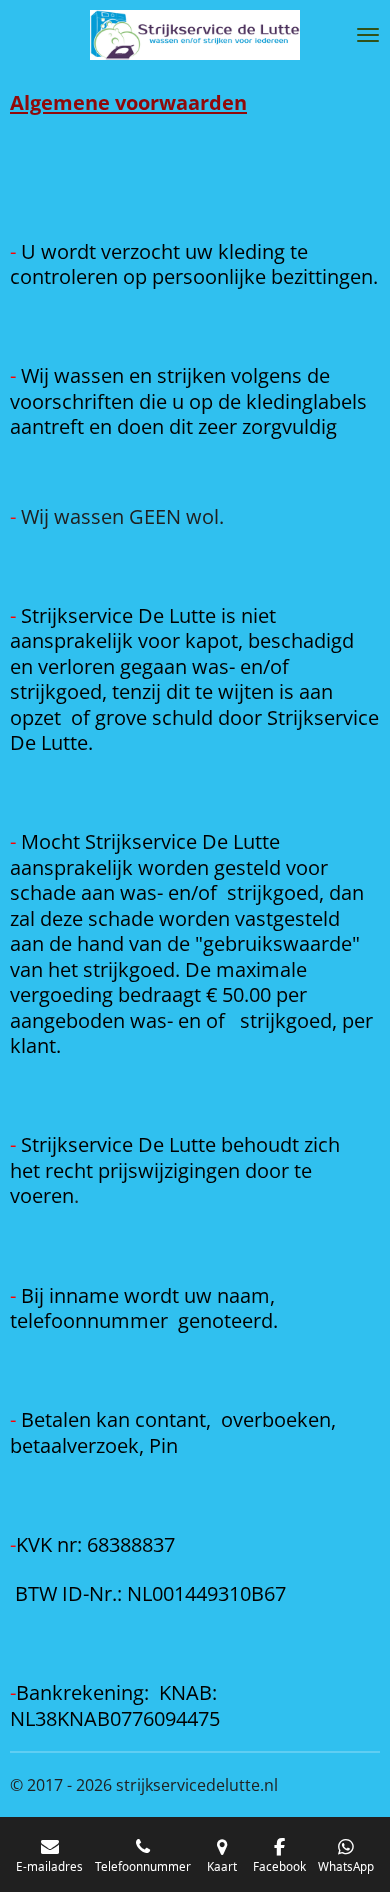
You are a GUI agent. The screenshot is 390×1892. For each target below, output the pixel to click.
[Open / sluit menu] (368, 35)
